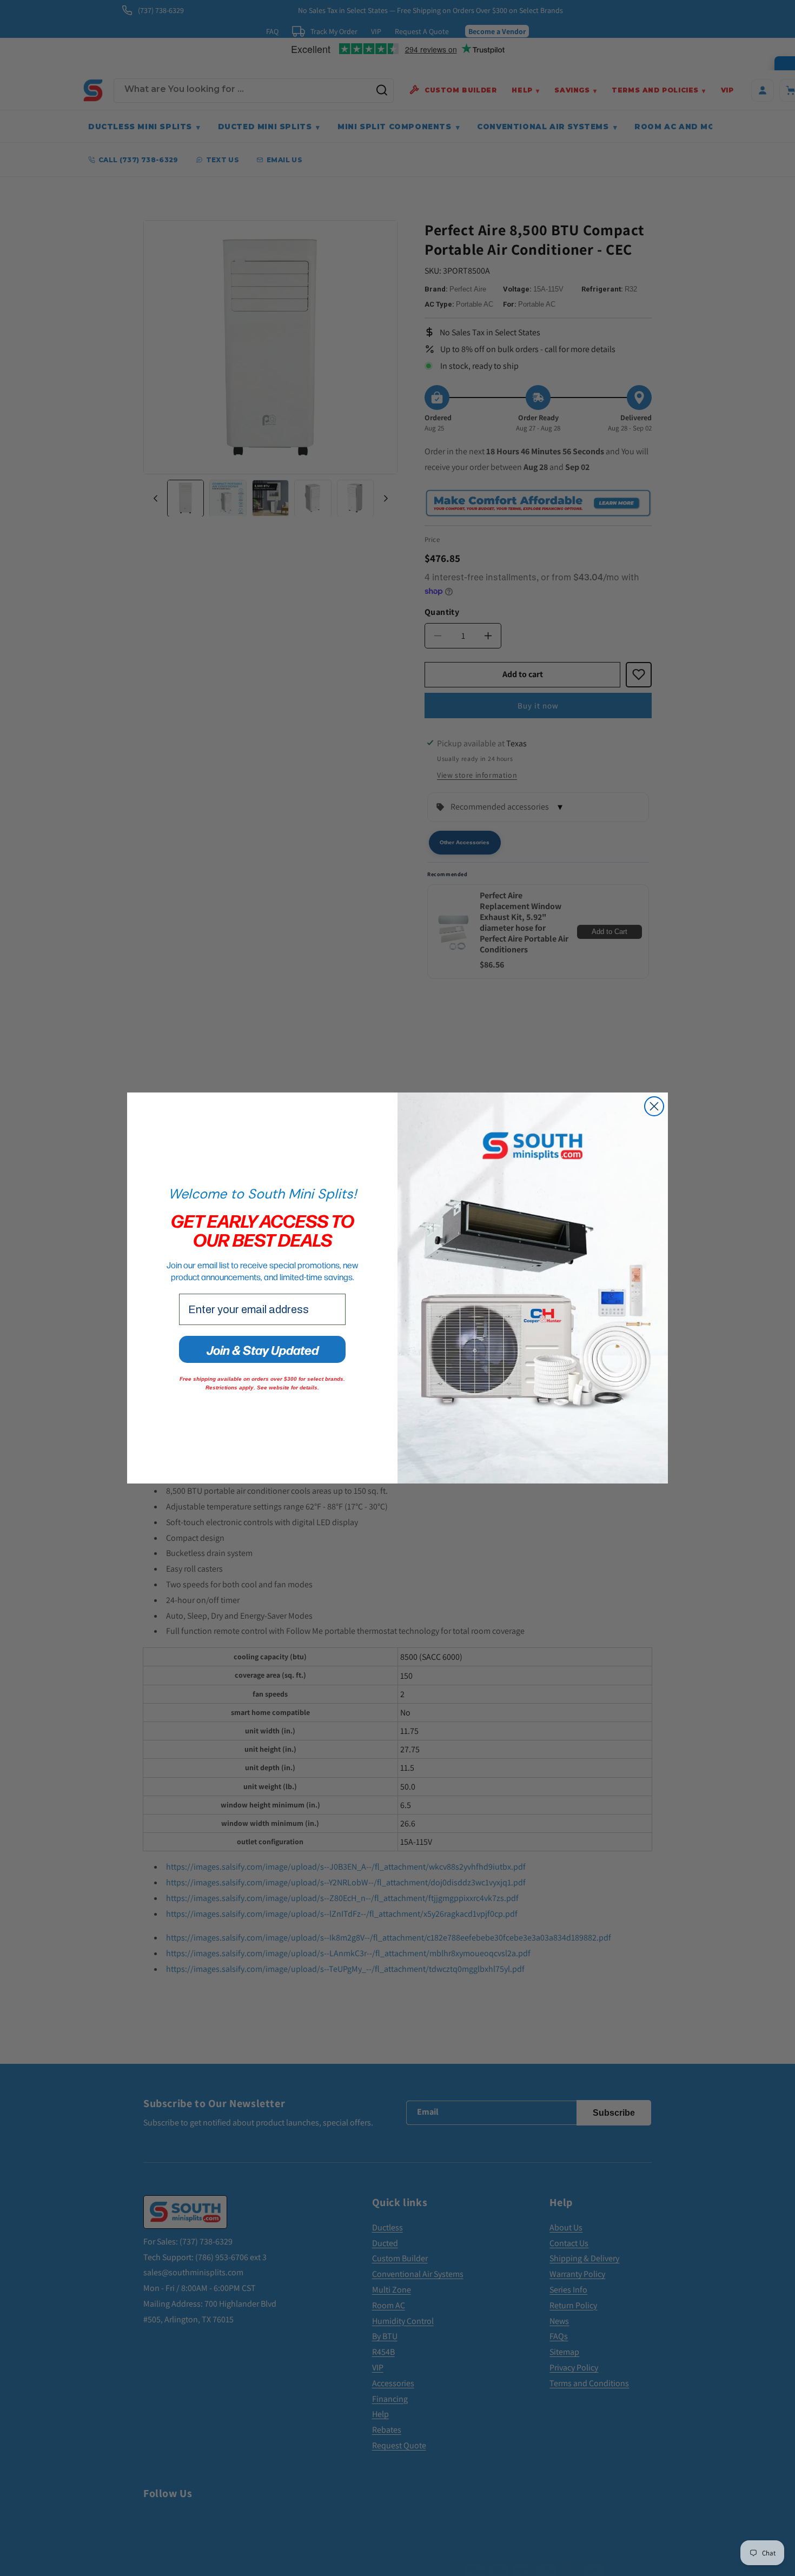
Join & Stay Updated (263, 1349)
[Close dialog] (654, 1106)
